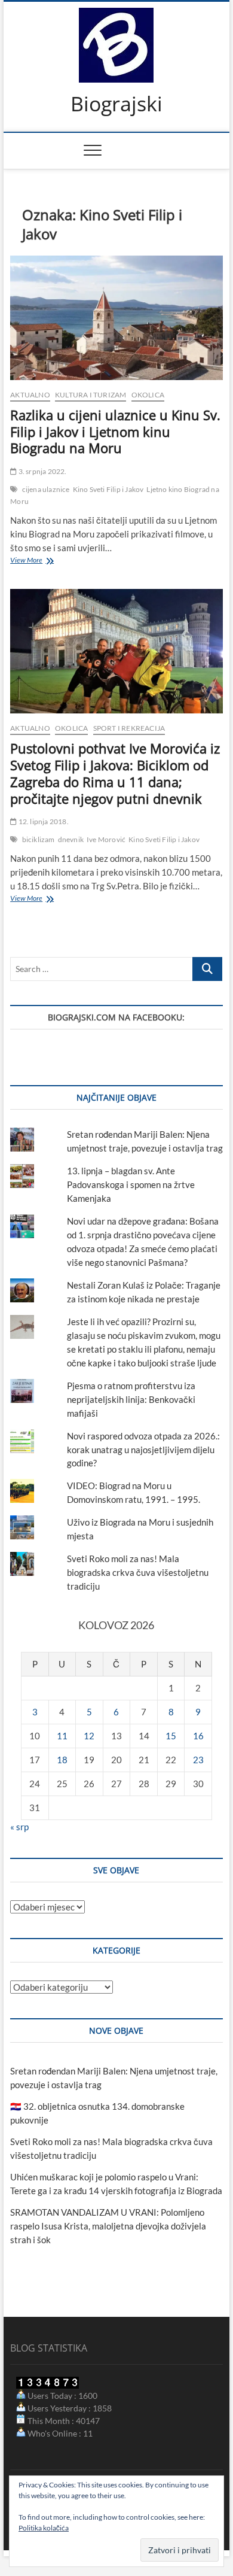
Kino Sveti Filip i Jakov (108, 489)
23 (198, 1760)
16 (198, 1736)
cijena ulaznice (46, 489)
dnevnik (71, 839)
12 (89, 1736)
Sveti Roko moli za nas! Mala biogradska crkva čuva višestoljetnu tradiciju (138, 1572)
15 (171, 1736)
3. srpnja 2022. (42, 471)
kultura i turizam (91, 395)
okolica (148, 395)
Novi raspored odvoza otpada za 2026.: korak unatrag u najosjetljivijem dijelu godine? (143, 1450)
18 (62, 1760)
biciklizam (39, 839)
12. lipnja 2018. (42, 821)
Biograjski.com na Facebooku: (116, 1017)
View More (39, 561)
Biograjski (116, 104)
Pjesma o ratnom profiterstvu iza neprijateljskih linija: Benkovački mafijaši (131, 1399)
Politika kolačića (44, 2528)
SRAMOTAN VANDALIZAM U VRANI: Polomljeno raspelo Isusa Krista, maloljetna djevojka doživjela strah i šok (108, 2226)
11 (62, 1736)
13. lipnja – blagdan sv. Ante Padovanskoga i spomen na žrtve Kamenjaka (131, 1184)
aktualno (30, 395)
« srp (19, 1827)
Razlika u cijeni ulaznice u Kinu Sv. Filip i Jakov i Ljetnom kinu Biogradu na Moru (115, 432)
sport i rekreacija (129, 728)
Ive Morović (106, 839)
